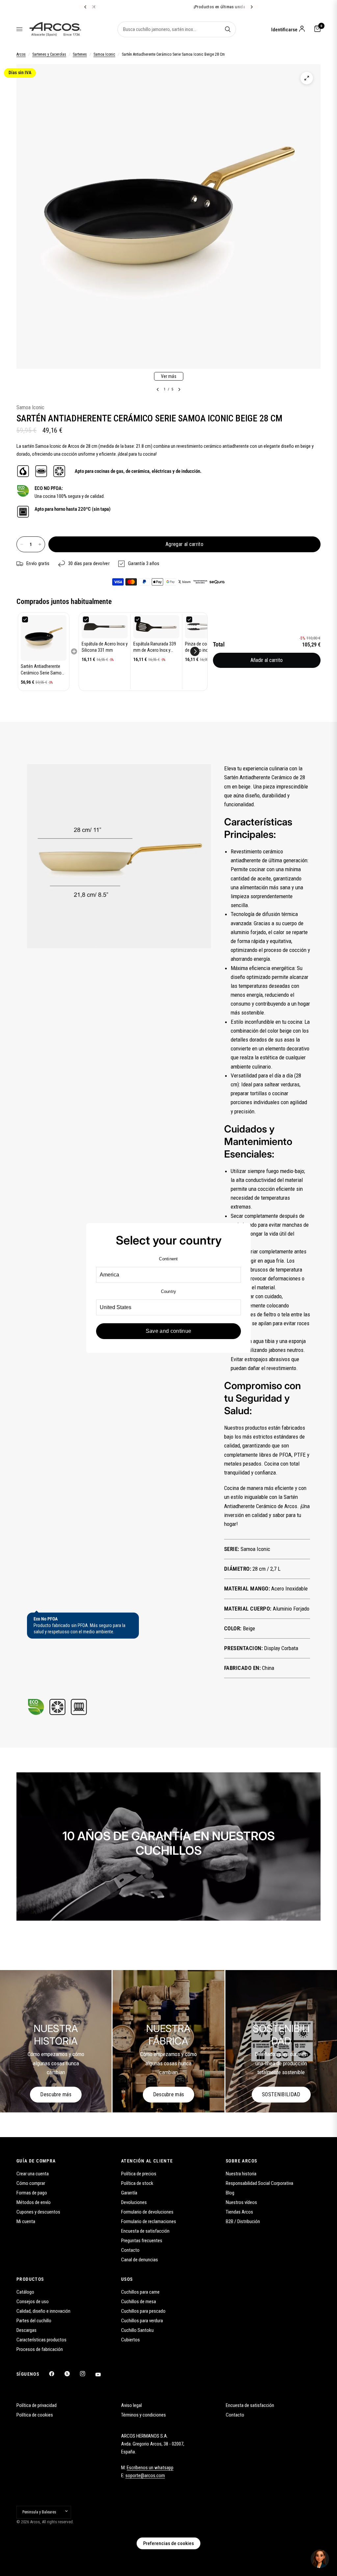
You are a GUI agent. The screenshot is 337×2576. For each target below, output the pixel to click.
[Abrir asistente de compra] (320, 2559)
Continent (168, 1259)
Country (169, 1291)
